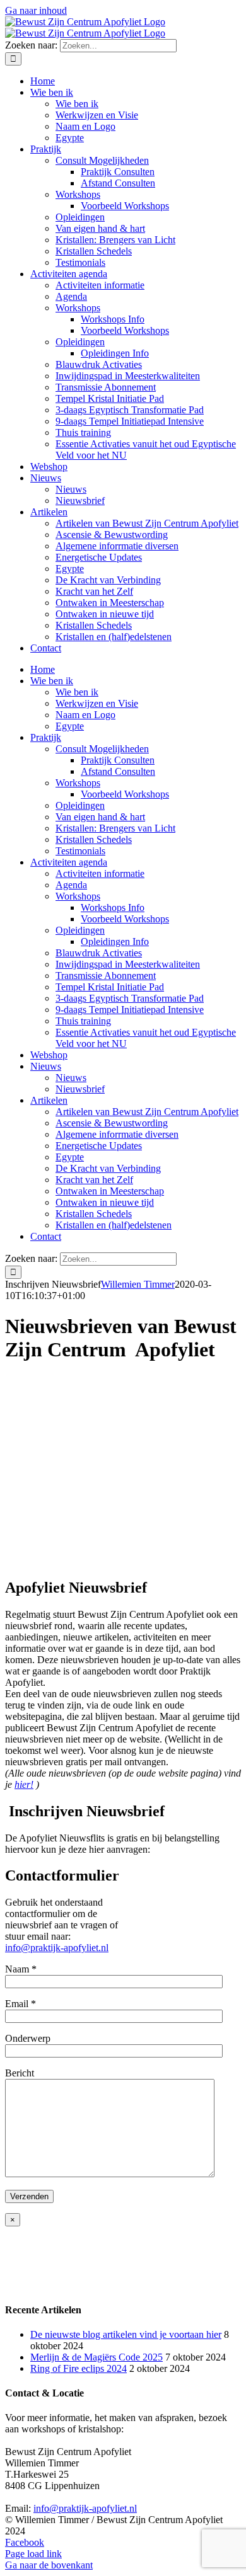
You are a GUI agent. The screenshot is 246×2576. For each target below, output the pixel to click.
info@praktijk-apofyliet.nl (57, 1948)
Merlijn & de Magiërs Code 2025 (97, 2357)
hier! (24, 1784)
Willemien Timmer (138, 1284)
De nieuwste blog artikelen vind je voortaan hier (126, 2334)
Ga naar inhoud (36, 10)
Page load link (33, 2554)
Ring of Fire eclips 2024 (79, 2368)
